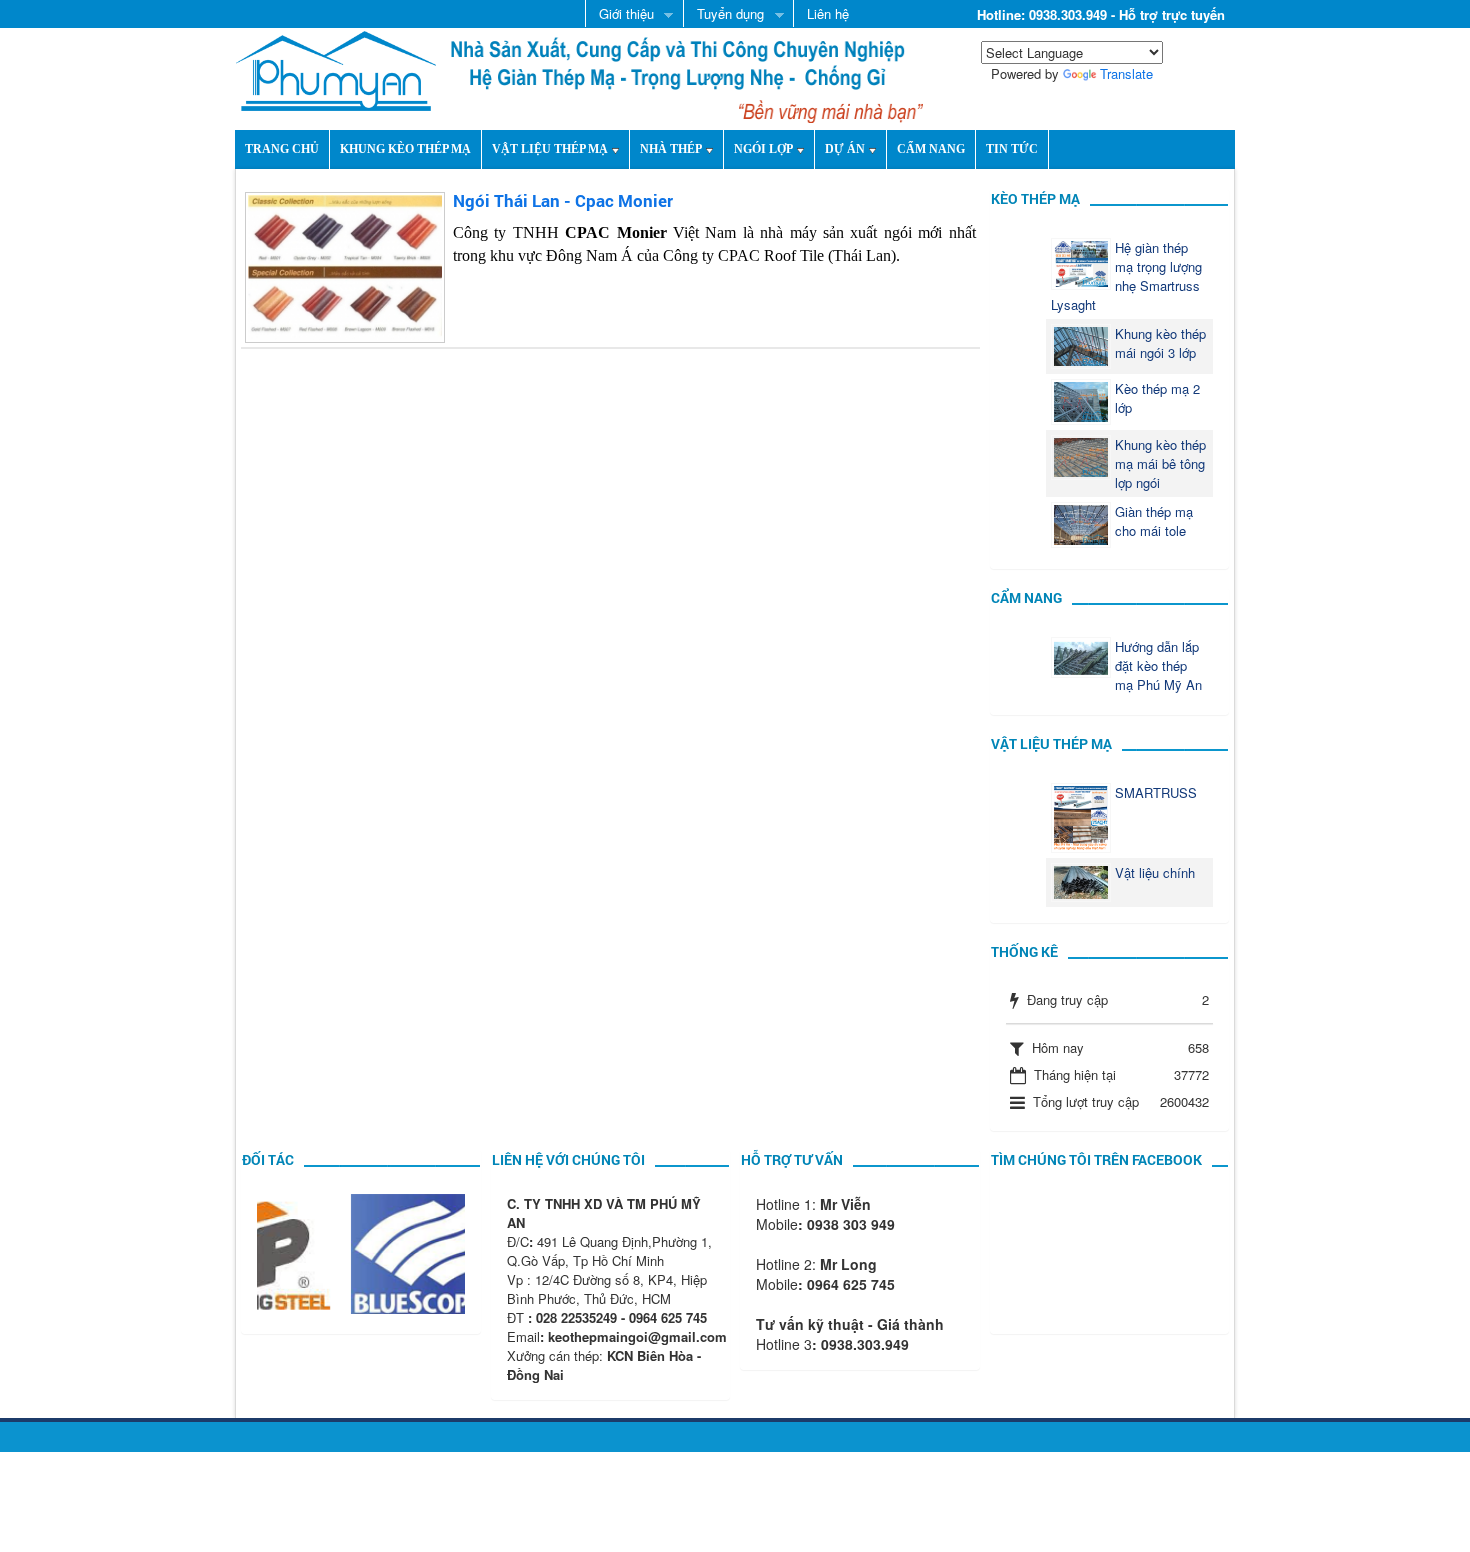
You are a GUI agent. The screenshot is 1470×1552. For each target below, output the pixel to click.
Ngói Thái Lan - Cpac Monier (563, 200)
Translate (1126, 73)
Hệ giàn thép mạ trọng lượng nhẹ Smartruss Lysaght (1126, 276)
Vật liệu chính (1155, 872)
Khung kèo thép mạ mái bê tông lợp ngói (1160, 463)
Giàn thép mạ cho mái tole (1154, 521)
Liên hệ (828, 13)
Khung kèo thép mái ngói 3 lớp (1160, 343)
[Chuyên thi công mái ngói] (336, 68)
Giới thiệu (619, 15)
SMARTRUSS (1156, 792)
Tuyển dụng (723, 15)
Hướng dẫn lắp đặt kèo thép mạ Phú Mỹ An (1158, 665)
